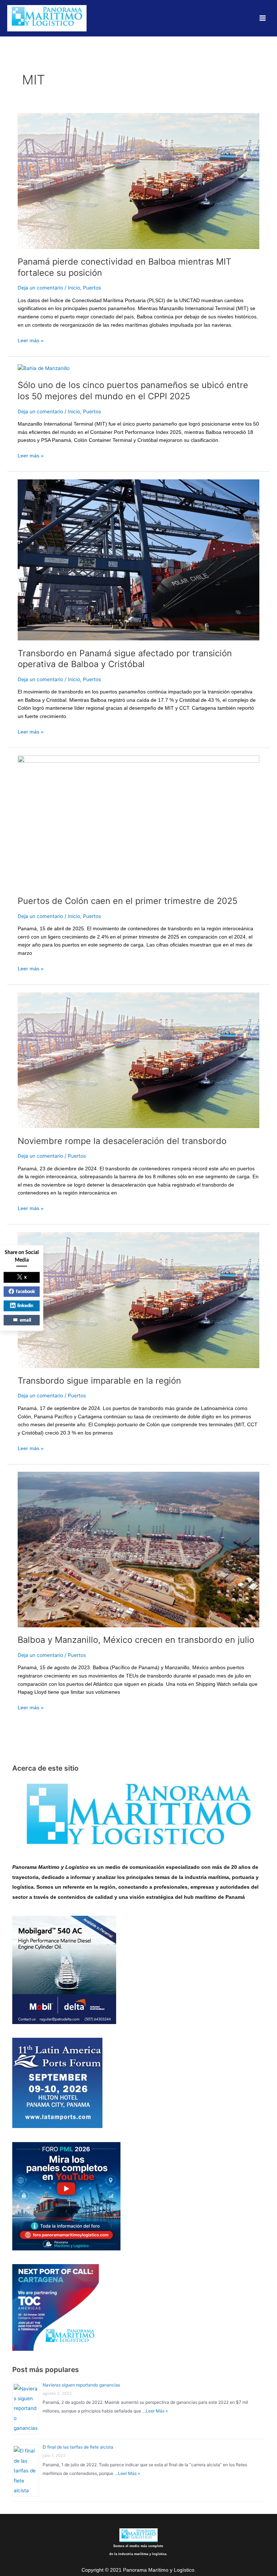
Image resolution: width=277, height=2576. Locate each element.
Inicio (74, 288)
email (25, 1320)
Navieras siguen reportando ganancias (81, 2385)
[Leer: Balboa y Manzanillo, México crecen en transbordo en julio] (138, 1549)
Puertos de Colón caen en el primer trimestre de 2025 (127, 901)
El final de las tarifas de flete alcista (78, 2447)
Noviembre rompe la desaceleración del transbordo (122, 1141)
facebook (25, 1291)
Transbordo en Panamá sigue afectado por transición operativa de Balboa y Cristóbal (125, 659)
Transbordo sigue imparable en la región (99, 1381)
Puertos (92, 288)
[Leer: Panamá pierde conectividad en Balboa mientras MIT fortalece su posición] (138, 180)
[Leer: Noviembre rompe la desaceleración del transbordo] (138, 1060)
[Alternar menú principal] (263, 18)
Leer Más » (157, 2411)
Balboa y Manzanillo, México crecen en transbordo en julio (136, 1640)
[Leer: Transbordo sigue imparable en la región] (138, 1300)
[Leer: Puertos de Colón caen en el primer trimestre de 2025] (138, 821)
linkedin (25, 1306)
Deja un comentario (40, 288)
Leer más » (31, 340)
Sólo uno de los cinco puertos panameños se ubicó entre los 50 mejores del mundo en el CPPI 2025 (133, 391)
